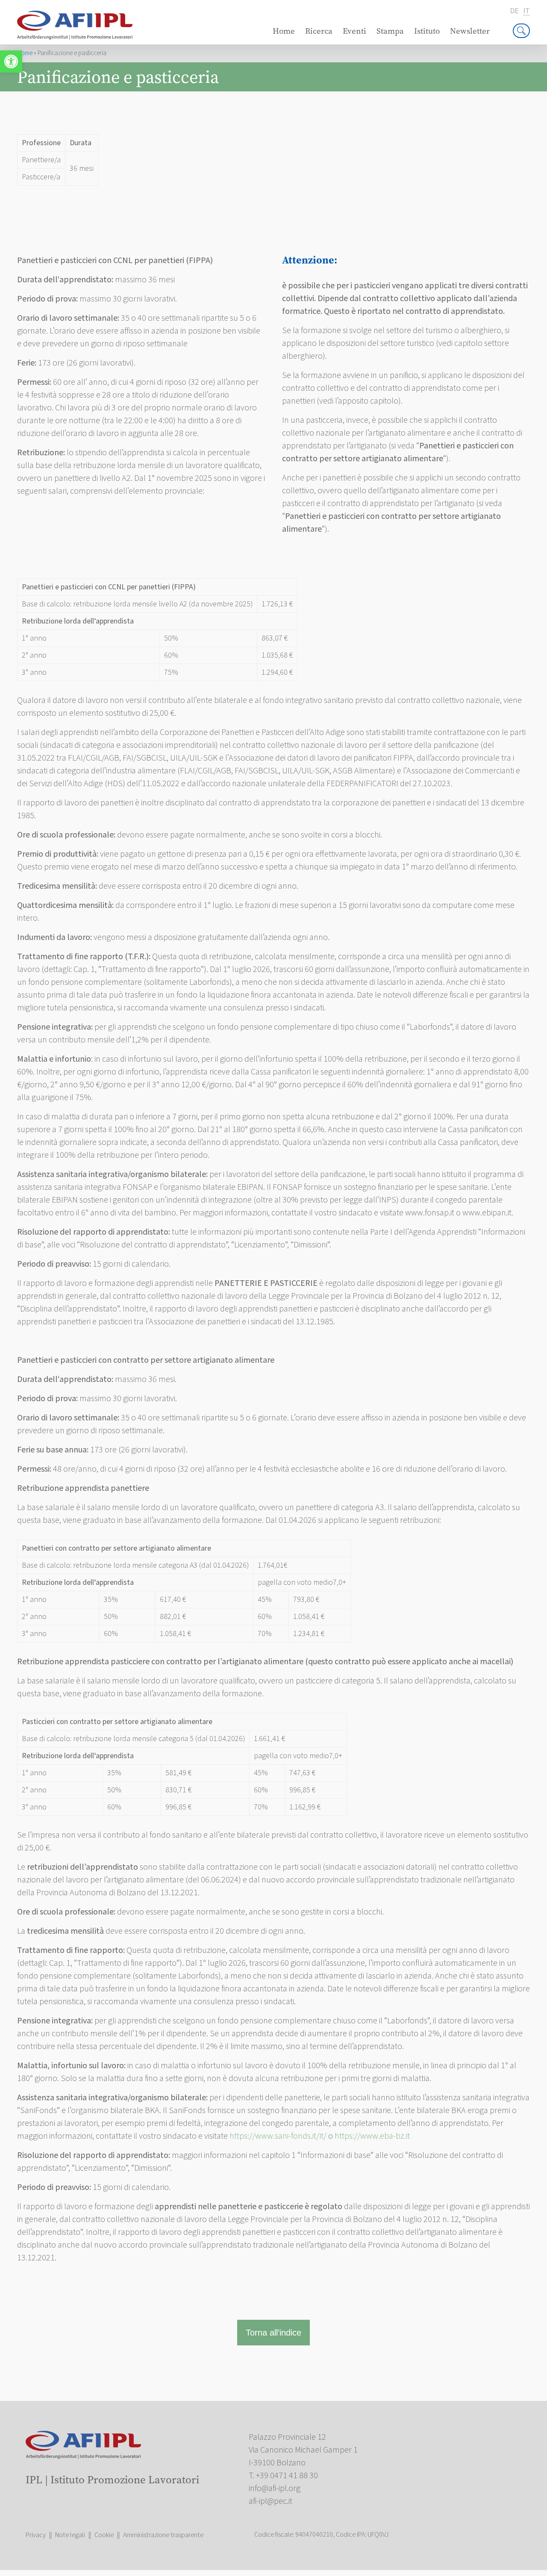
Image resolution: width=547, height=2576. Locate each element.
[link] (11, 61)
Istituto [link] (427, 31)
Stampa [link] (390, 31)
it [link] (526, 11)
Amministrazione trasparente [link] (163, 2535)
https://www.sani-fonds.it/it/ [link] (278, 2136)
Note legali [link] (70, 2535)
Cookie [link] (104, 2535)
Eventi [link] (354, 31)
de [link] (514, 11)
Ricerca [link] (319, 31)
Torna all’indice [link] (273, 2333)
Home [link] (284, 31)
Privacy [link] (36, 2535)
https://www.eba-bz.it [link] (372, 2136)
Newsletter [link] (470, 31)
